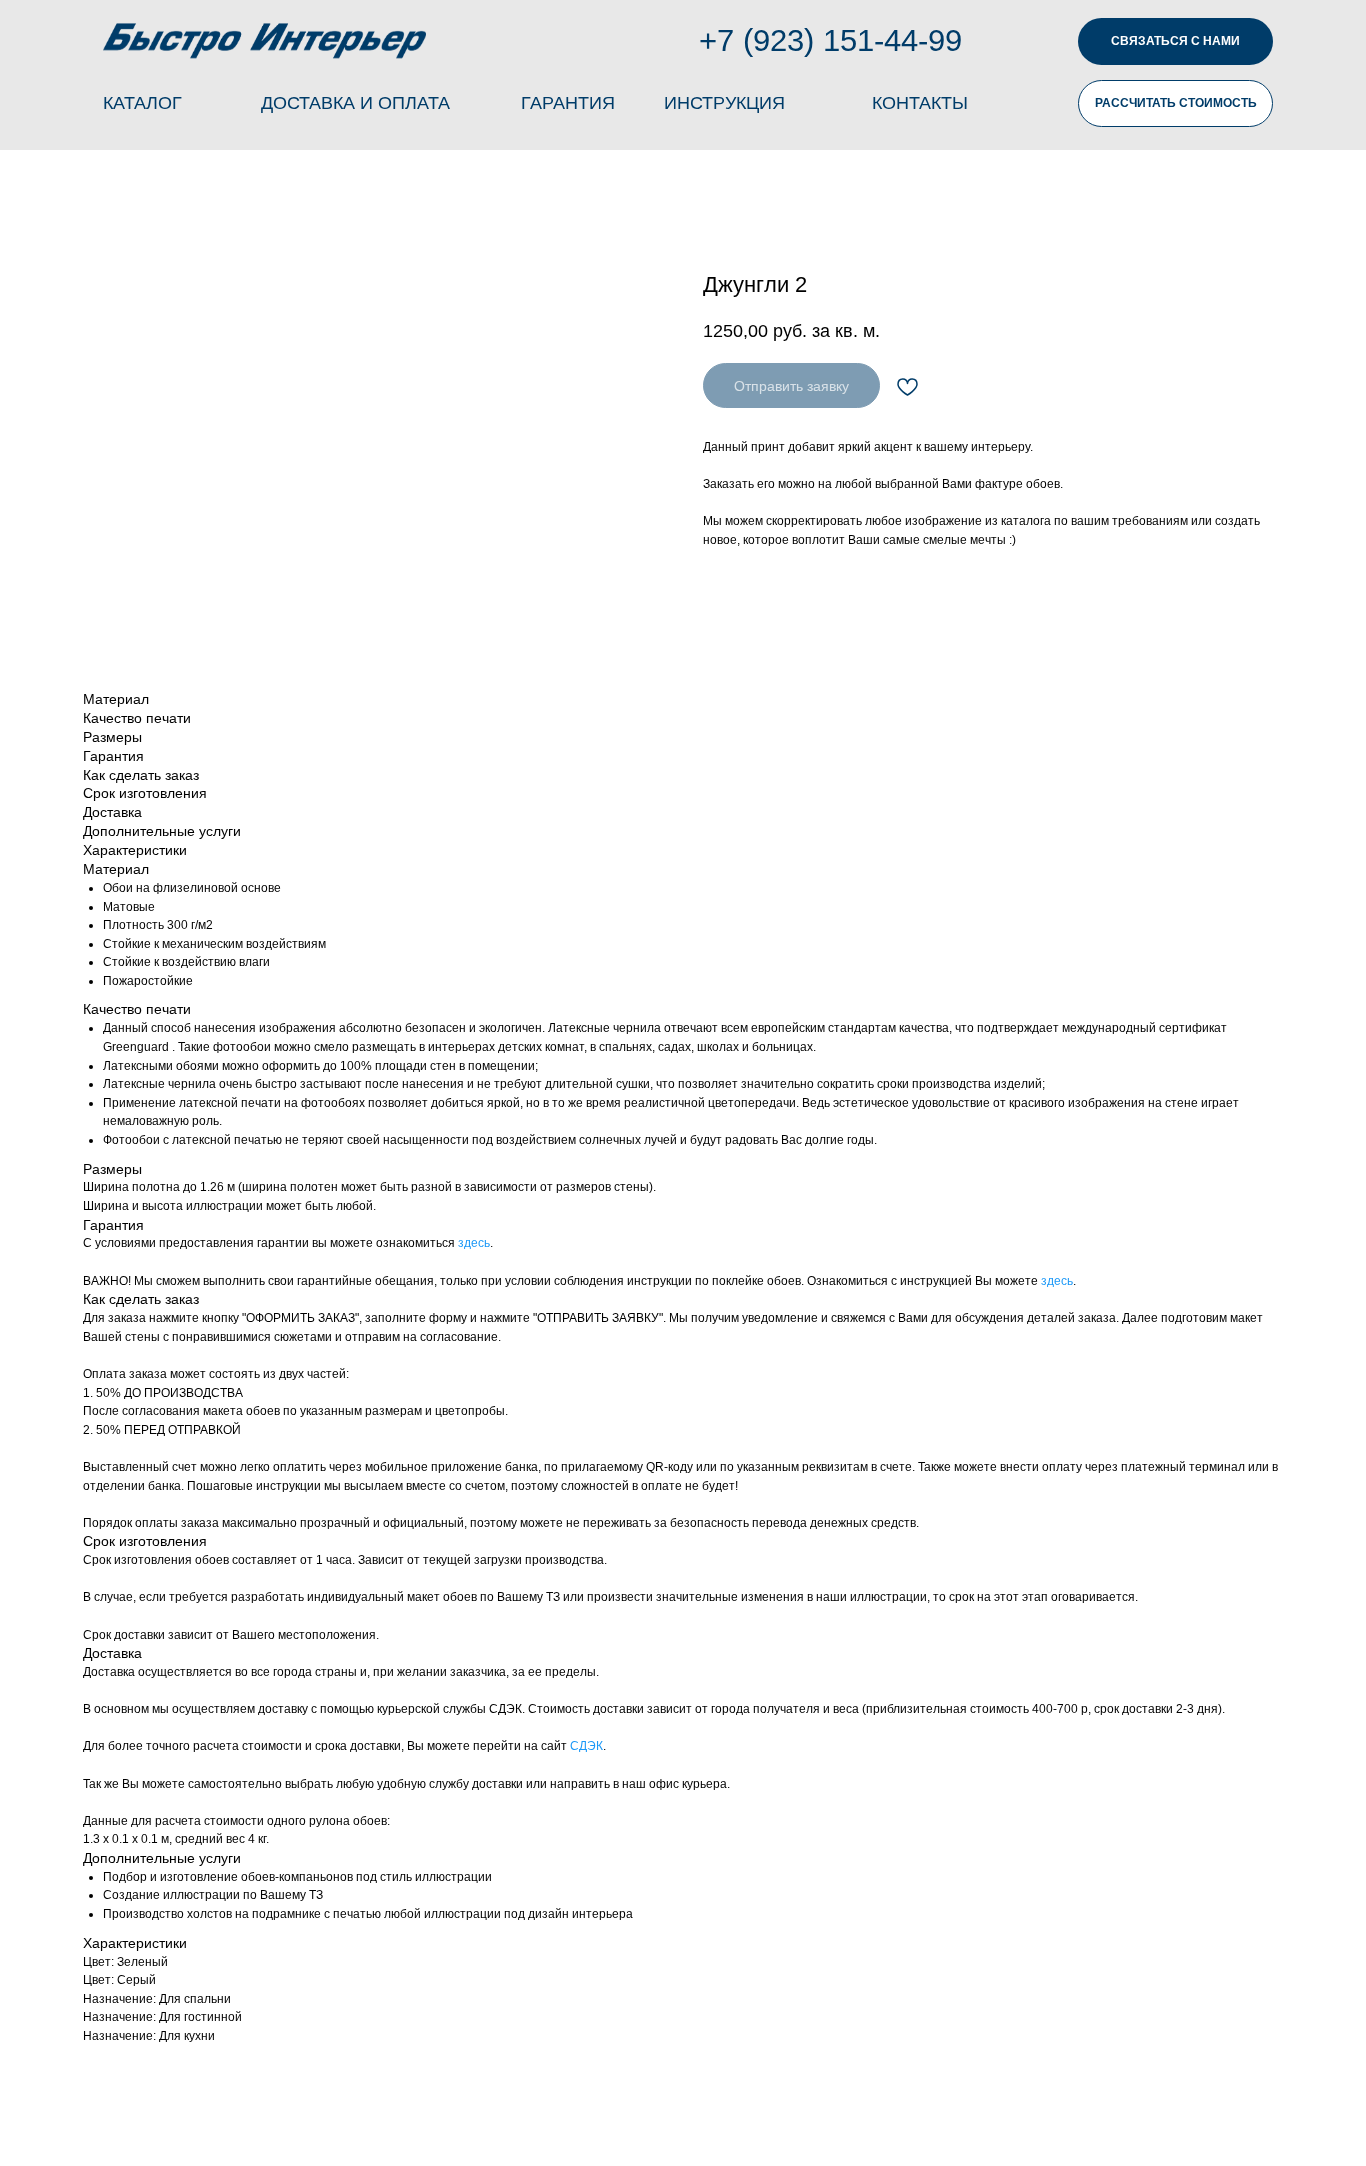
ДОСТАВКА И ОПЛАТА (355, 103)
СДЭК (586, 1746)
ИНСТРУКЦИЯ (724, 103)
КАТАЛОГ (142, 103)
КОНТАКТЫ (920, 103)
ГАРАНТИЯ (568, 103)
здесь (474, 1243)
